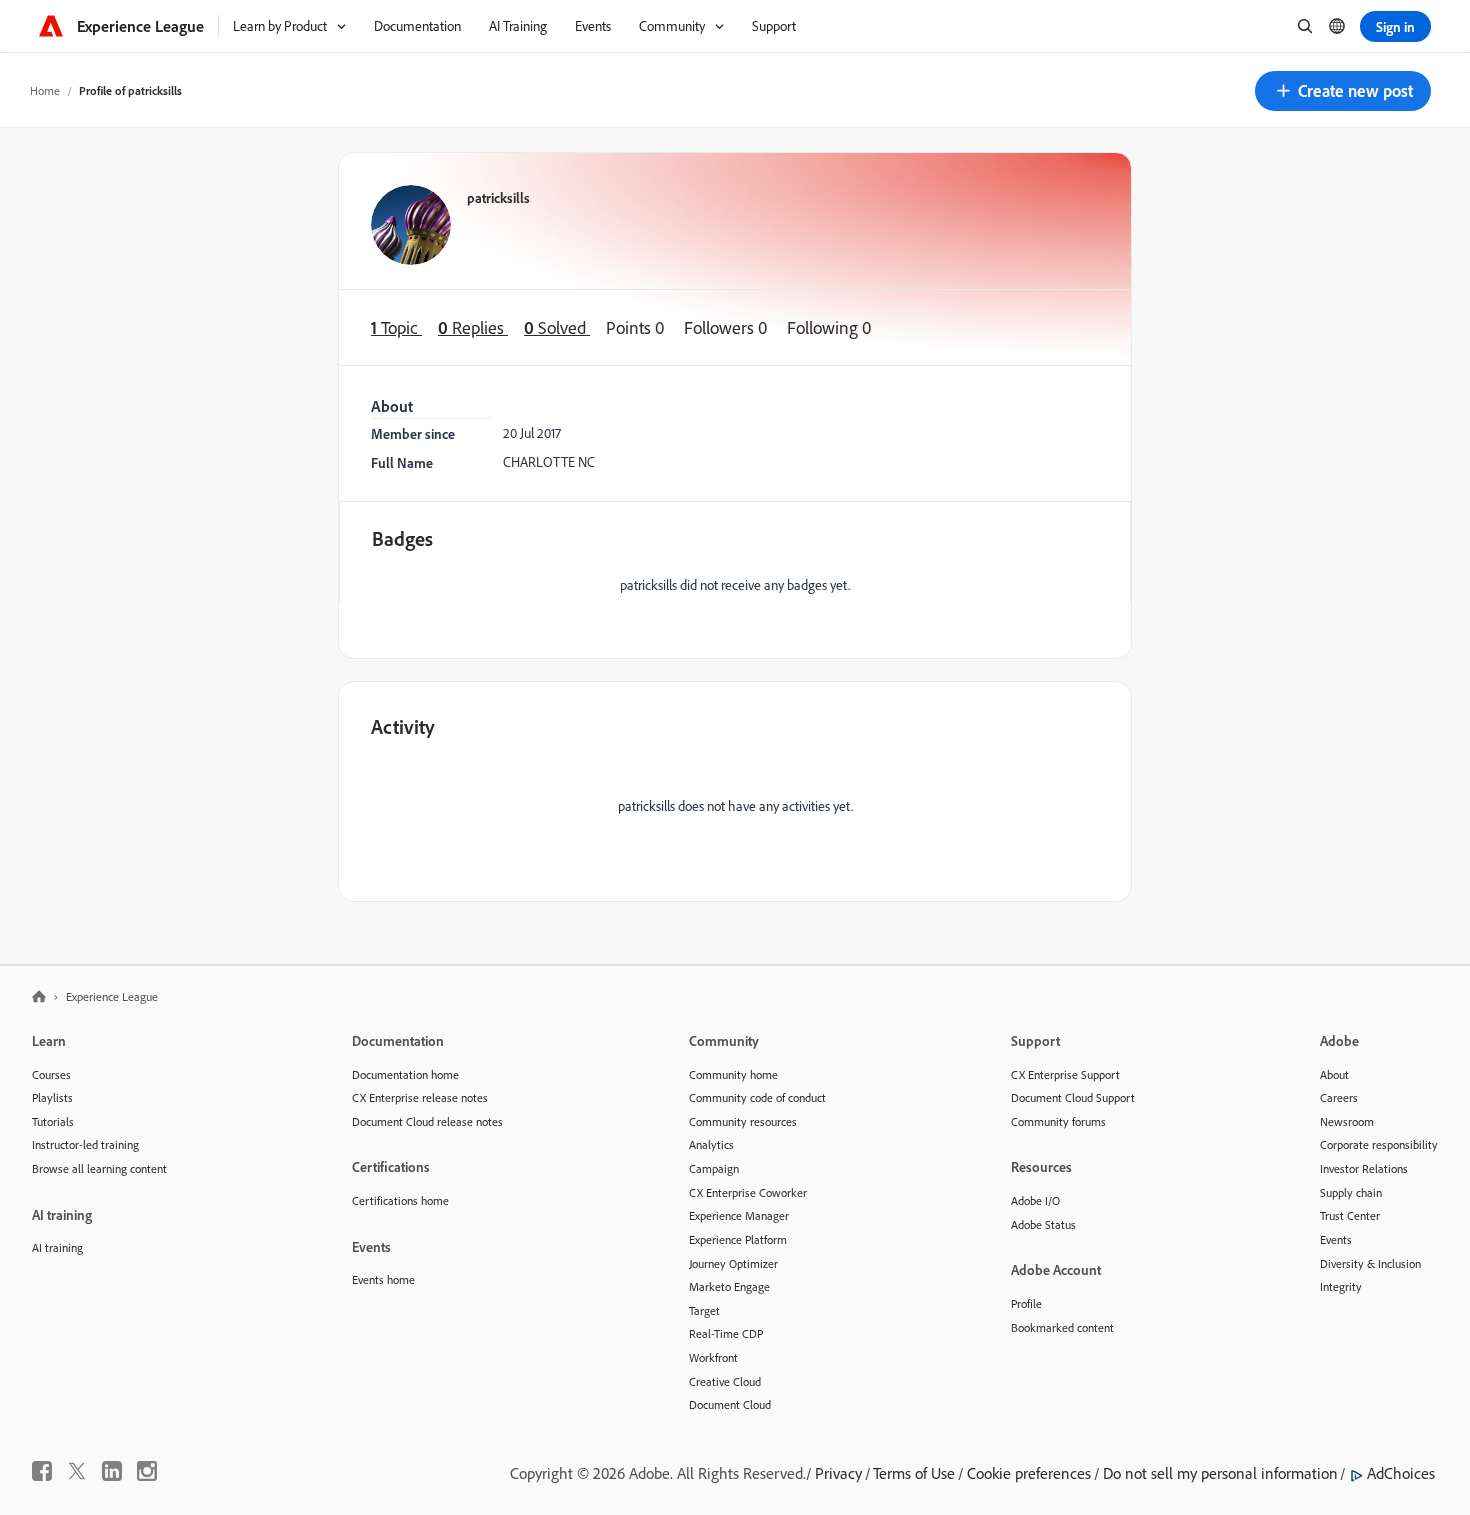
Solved (557, 327)
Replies (473, 327)
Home (45, 90)
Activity (403, 726)
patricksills (498, 197)
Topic (396, 327)
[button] (1343, 91)
